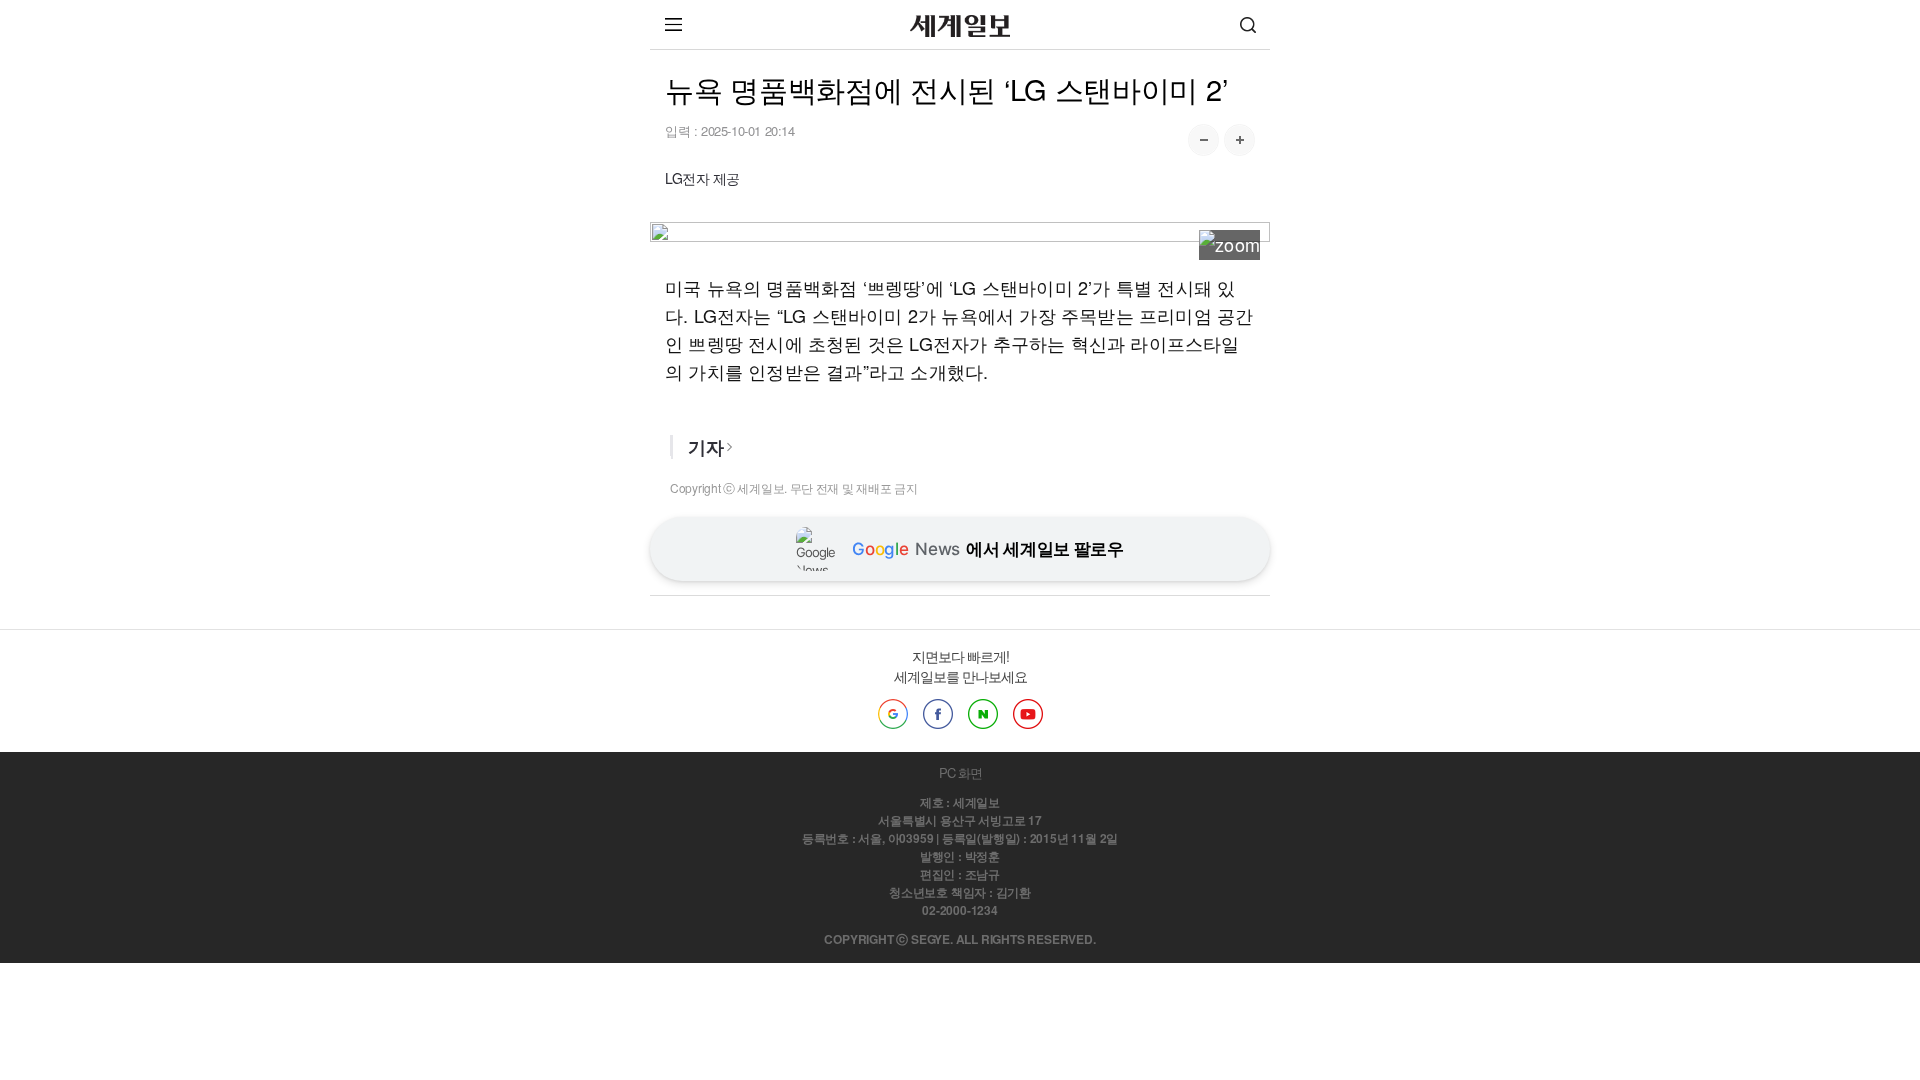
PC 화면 (960, 772)
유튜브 (1028, 714)
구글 (893, 714)
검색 (1248, 24)
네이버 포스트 (983, 714)
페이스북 (938, 714)
